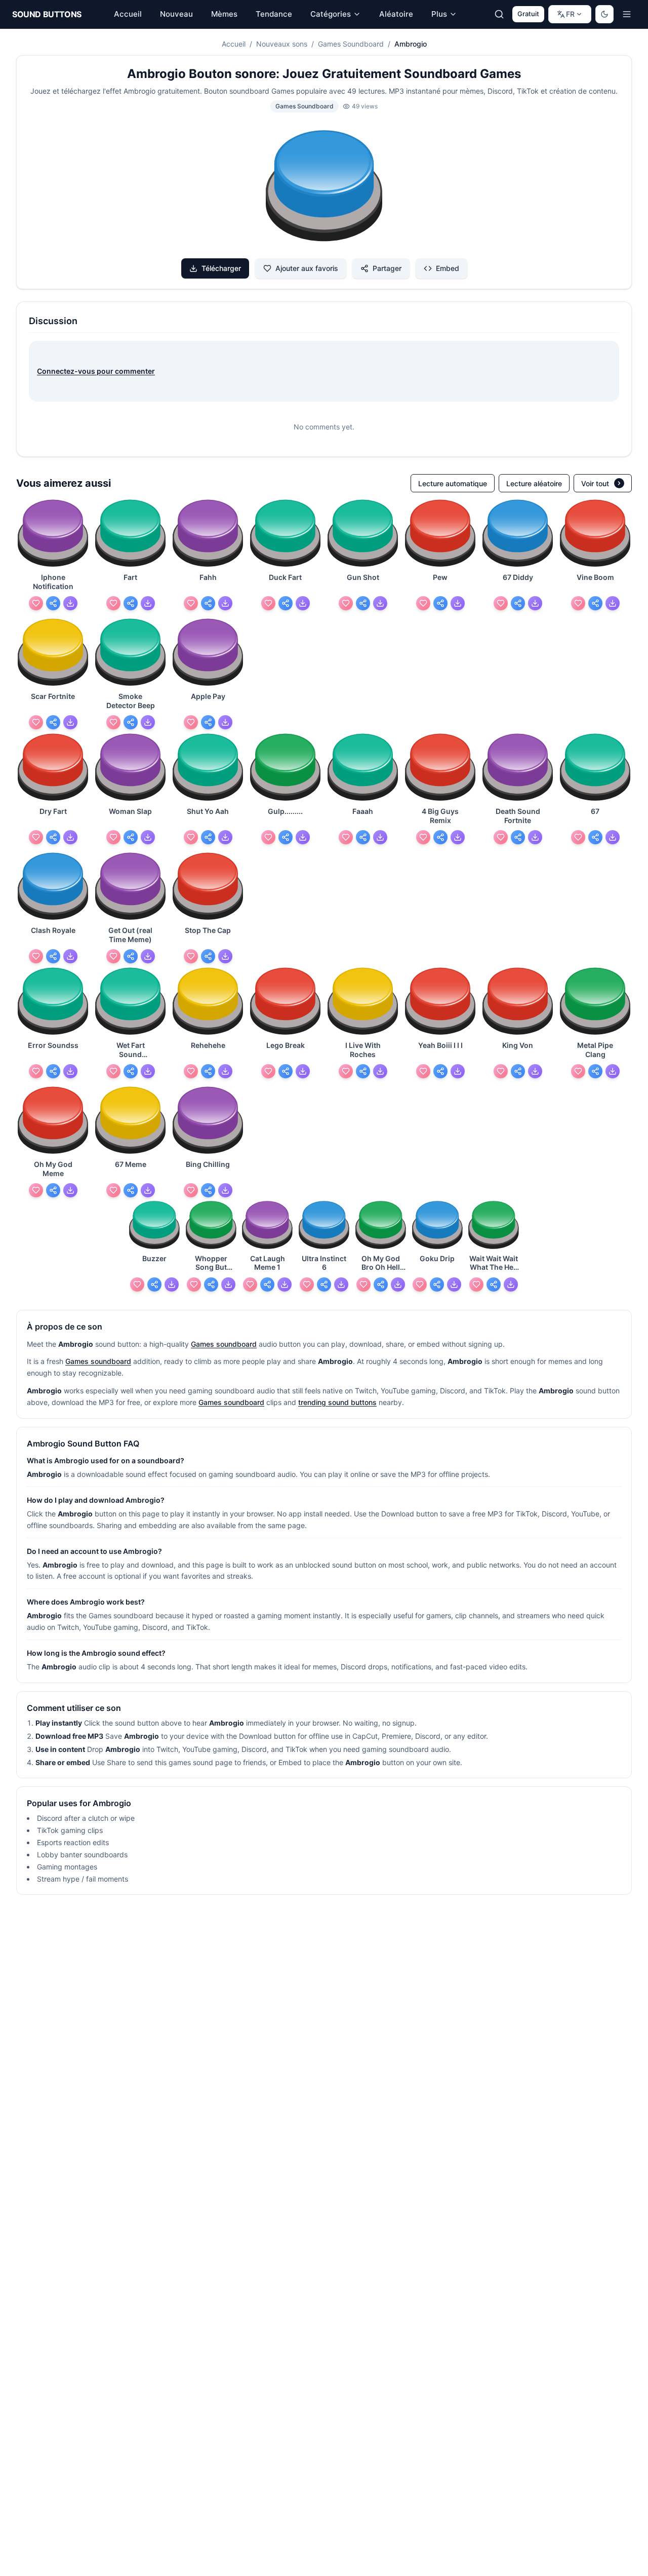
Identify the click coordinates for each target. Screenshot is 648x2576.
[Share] (53, 603)
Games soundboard (224, 1344)
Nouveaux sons (282, 44)
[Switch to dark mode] (604, 14)
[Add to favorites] (36, 603)
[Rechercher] (499, 14)
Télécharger (221, 268)
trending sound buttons (337, 1402)
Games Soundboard (351, 44)
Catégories (331, 14)
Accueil (234, 44)
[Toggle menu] (627, 14)
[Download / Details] (70, 603)
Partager (387, 268)
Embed (448, 268)
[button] (324, 187)
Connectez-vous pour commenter (96, 371)
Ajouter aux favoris (307, 268)
